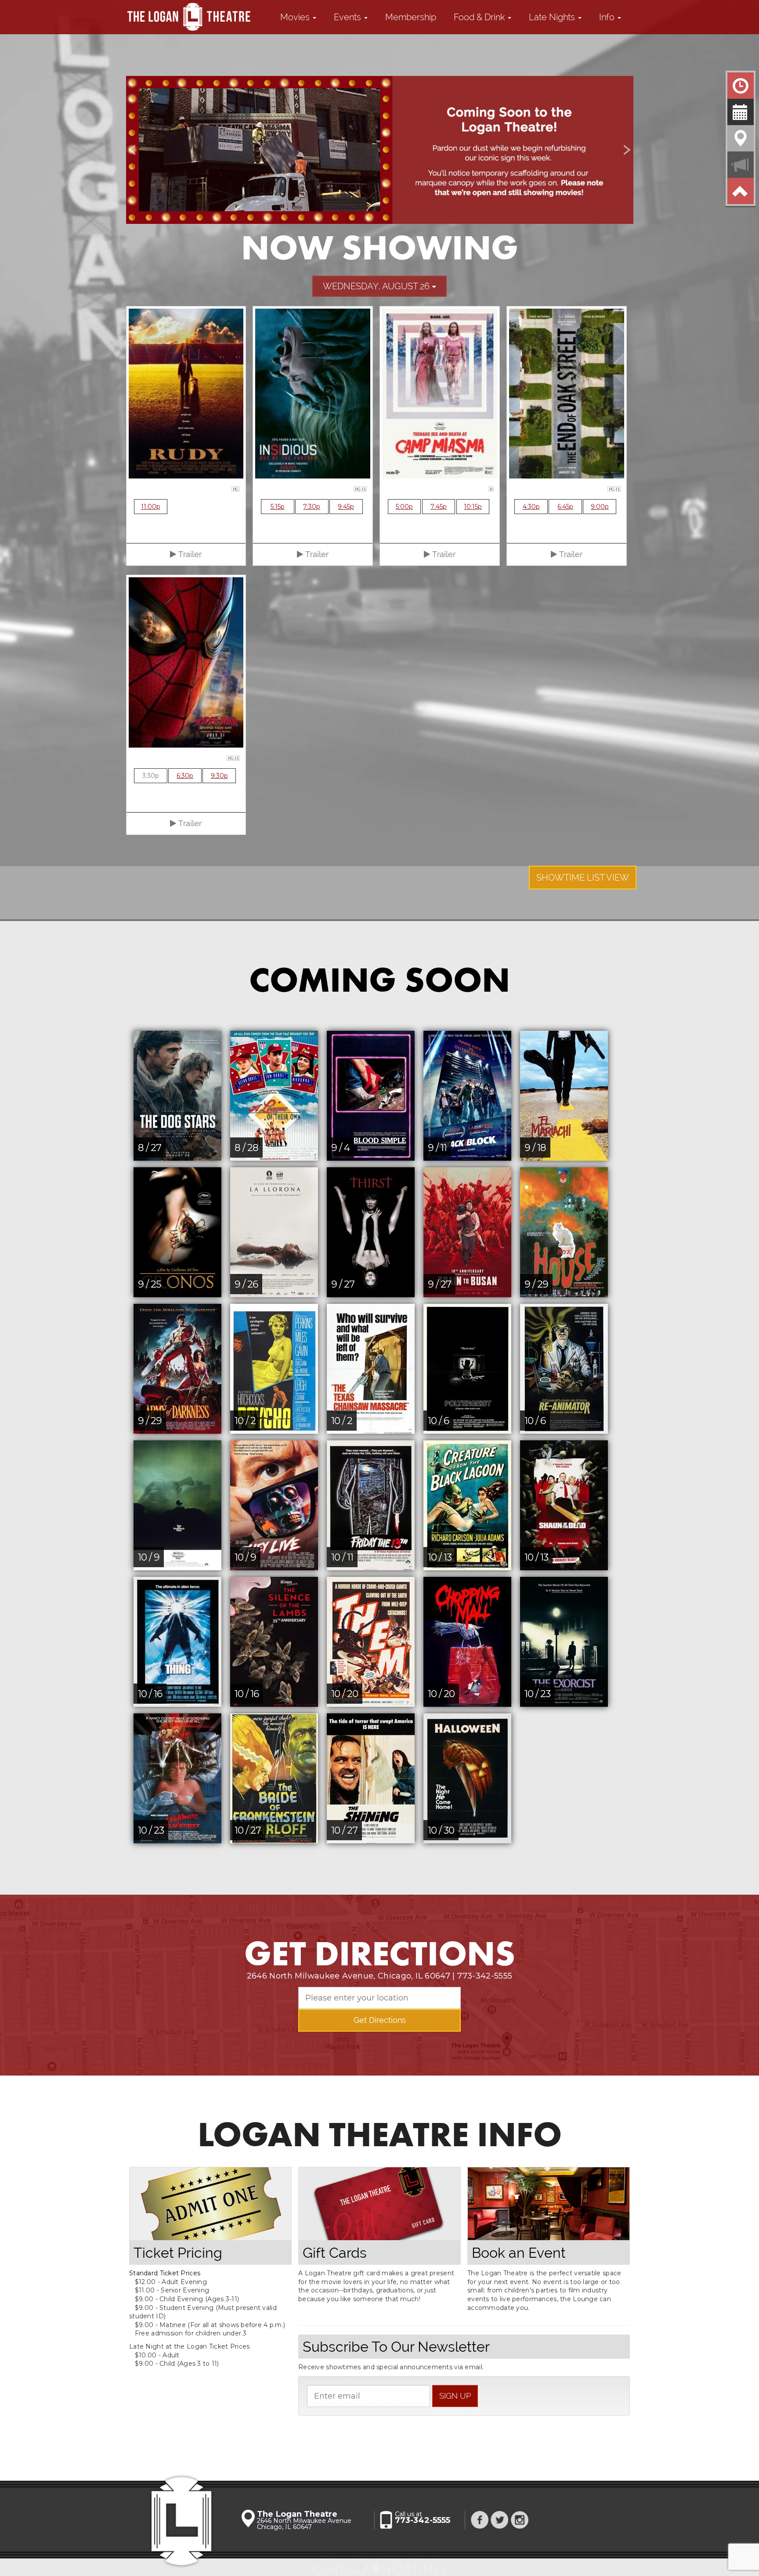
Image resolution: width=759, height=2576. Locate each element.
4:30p (531, 507)
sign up (455, 2396)
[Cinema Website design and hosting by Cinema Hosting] (379, 2566)
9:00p (600, 507)
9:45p (346, 507)
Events (349, 17)
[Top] (741, 191)
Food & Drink (480, 17)
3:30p (151, 776)
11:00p (151, 507)
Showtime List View (583, 878)
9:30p (219, 776)
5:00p (404, 507)
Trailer (189, 554)
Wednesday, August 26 (377, 286)
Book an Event (519, 2253)
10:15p (473, 507)
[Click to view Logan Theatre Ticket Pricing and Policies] (210, 2204)
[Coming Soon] (741, 112)
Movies (296, 17)
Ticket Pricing (178, 2253)
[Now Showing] (741, 86)
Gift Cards (335, 2253)
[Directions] (741, 138)
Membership (411, 17)
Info (608, 17)
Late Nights (553, 17)
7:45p (439, 507)
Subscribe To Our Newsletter (396, 2347)
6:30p (185, 776)
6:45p (565, 507)
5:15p (278, 507)
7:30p (312, 507)
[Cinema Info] (741, 165)
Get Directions (380, 2020)
